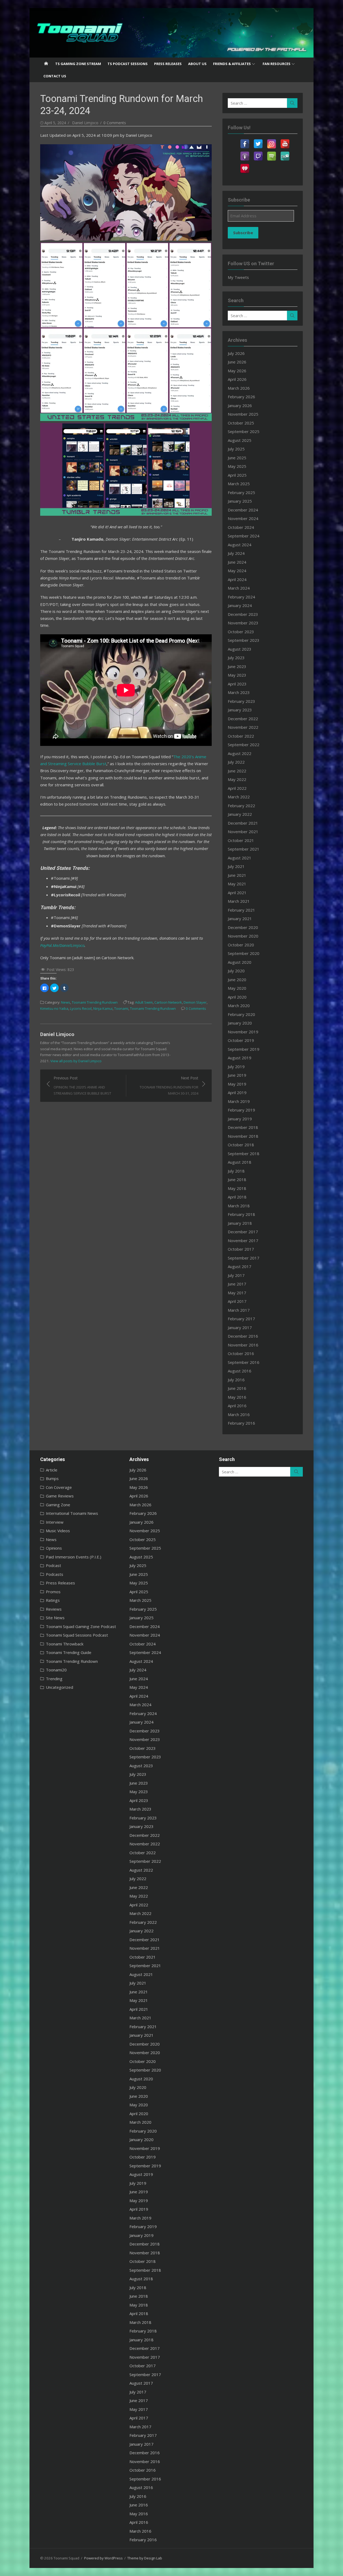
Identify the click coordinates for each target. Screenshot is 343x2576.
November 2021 (243, 832)
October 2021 (241, 840)
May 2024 (237, 571)
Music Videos (58, 1531)
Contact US (55, 76)
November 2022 (243, 727)
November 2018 (243, 1136)
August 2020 (240, 962)
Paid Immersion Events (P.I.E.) (74, 1557)
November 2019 (243, 1032)
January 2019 (240, 1119)
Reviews (54, 1609)
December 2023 (243, 614)
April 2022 (237, 788)
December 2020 (243, 927)
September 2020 (244, 953)
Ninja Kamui (103, 1008)
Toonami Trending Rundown (95, 1002)
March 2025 (239, 484)
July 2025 (236, 449)
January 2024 (240, 605)
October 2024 (241, 527)
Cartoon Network (168, 1002)
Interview (55, 1522)
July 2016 (236, 1380)
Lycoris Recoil (81, 1008)
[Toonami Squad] (171, 33)
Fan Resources (277, 64)
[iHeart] (245, 165)
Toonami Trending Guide (69, 1652)
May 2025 (237, 466)
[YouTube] (285, 141)
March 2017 (239, 1310)
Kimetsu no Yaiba (54, 1008)
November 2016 (243, 1345)
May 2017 (237, 1293)
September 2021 (244, 849)
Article (52, 1470)
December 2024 (243, 510)
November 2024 (243, 518)
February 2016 (241, 1423)
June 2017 (237, 1284)
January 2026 (240, 405)
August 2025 (240, 440)
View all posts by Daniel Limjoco (76, 1061)
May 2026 (237, 371)
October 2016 (241, 1353)
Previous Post (82, 1085)
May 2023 (237, 675)
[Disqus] (126, 1169)
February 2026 (241, 397)
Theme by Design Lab (145, 2558)
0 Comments (115, 123)
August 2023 (240, 649)
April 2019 (237, 1092)
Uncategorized (59, 1687)
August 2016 (240, 1371)
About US (197, 64)
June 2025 (237, 458)
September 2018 (244, 1154)
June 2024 (237, 562)
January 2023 (240, 710)
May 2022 (237, 779)
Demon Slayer (195, 1002)
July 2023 (236, 658)
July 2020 (236, 971)
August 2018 (240, 1162)
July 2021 (236, 866)
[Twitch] (258, 153)
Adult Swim (144, 1002)
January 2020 (240, 1023)
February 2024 (241, 597)
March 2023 (239, 692)
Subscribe (243, 233)
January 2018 (240, 1223)
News (66, 1002)
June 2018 (237, 1179)
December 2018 (243, 1127)
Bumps (52, 1478)
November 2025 (243, 414)
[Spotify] (271, 153)
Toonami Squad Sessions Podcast (77, 1635)
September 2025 (244, 431)
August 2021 (240, 858)
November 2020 (243, 936)
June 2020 (237, 980)
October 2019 (241, 1040)
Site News (55, 1618)
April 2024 (237, 579)
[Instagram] (271, 141)
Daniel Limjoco (85, 123)
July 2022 (236, 762)
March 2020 (239, 1006)
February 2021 (241, 910)
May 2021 (237, 884)
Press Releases (168, 64)
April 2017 (237, 1301)
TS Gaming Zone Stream (78, 64)
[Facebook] (245, 141)
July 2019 (236, 1067)
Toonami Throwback (65, 1644)
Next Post (169, 1085)
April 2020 (237, 997)
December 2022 (243, 719)
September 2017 (244, 1258)
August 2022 (240, 753)
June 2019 (237, 1075)
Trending (54, 1679)
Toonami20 (56, 1670)
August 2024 (240, 545)
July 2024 (236, 553)
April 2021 (237, 893)
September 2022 (244, 745)
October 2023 (241, 632)
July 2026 (236, 353)
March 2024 (239, 588)
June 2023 (237, 666)
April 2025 (237, 475)
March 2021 (239, 901)
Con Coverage (59, 1487)
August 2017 (240, 1266)
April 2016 (237, 1406)
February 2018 (241, 1214)
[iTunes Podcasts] (245, 153)
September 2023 (244, 640)
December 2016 (243, 1336)
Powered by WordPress (103, 2558)
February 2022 (241, 806)
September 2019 (244, 1049)
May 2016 (237, 1397)
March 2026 (239, 388)
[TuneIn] (285, 153)
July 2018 (236, 1171)
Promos (53, 1592)
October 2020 (241, 945)
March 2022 (239, 797)
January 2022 (240, 814)
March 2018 (239, 1206)
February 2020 (241, 1014)
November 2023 (243, 623)
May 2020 (237, 988)
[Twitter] (258, 141)
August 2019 (240, 1058)
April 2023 (237, 684)
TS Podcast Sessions (128, 64)
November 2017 (243, 1240)
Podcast (53, 1565)
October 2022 (241, 736)
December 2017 (243, 1232)
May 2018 (237, 1188)
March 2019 (239, 1101)
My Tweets (238, 277)
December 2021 (243, 823)
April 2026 (237, 379)
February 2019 (241, 1110)
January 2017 (240, 1327)
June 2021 (237, 875)
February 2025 (241, 492)
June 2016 (237, 1388)
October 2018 (241, 1145)
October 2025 (241, 423)
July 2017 (236, 1275)
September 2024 (244, 536)
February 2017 (241, 1319)
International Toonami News (72, 1513)
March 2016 (239, 1414)
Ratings (53, 1600)
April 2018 (237, 1197)
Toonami (121, 1008)
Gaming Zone (58, 1505)
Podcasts (55, 1574)
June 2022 (237, 771)
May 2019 (237, 1084)
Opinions (54, 1548)
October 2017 (241, 1249)
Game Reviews (60, 1496)
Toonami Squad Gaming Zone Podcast (81, 1626)
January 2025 (240, 501)
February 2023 (241, 701)
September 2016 (244, 1362)
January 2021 (240, 919)
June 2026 (237, 362)
